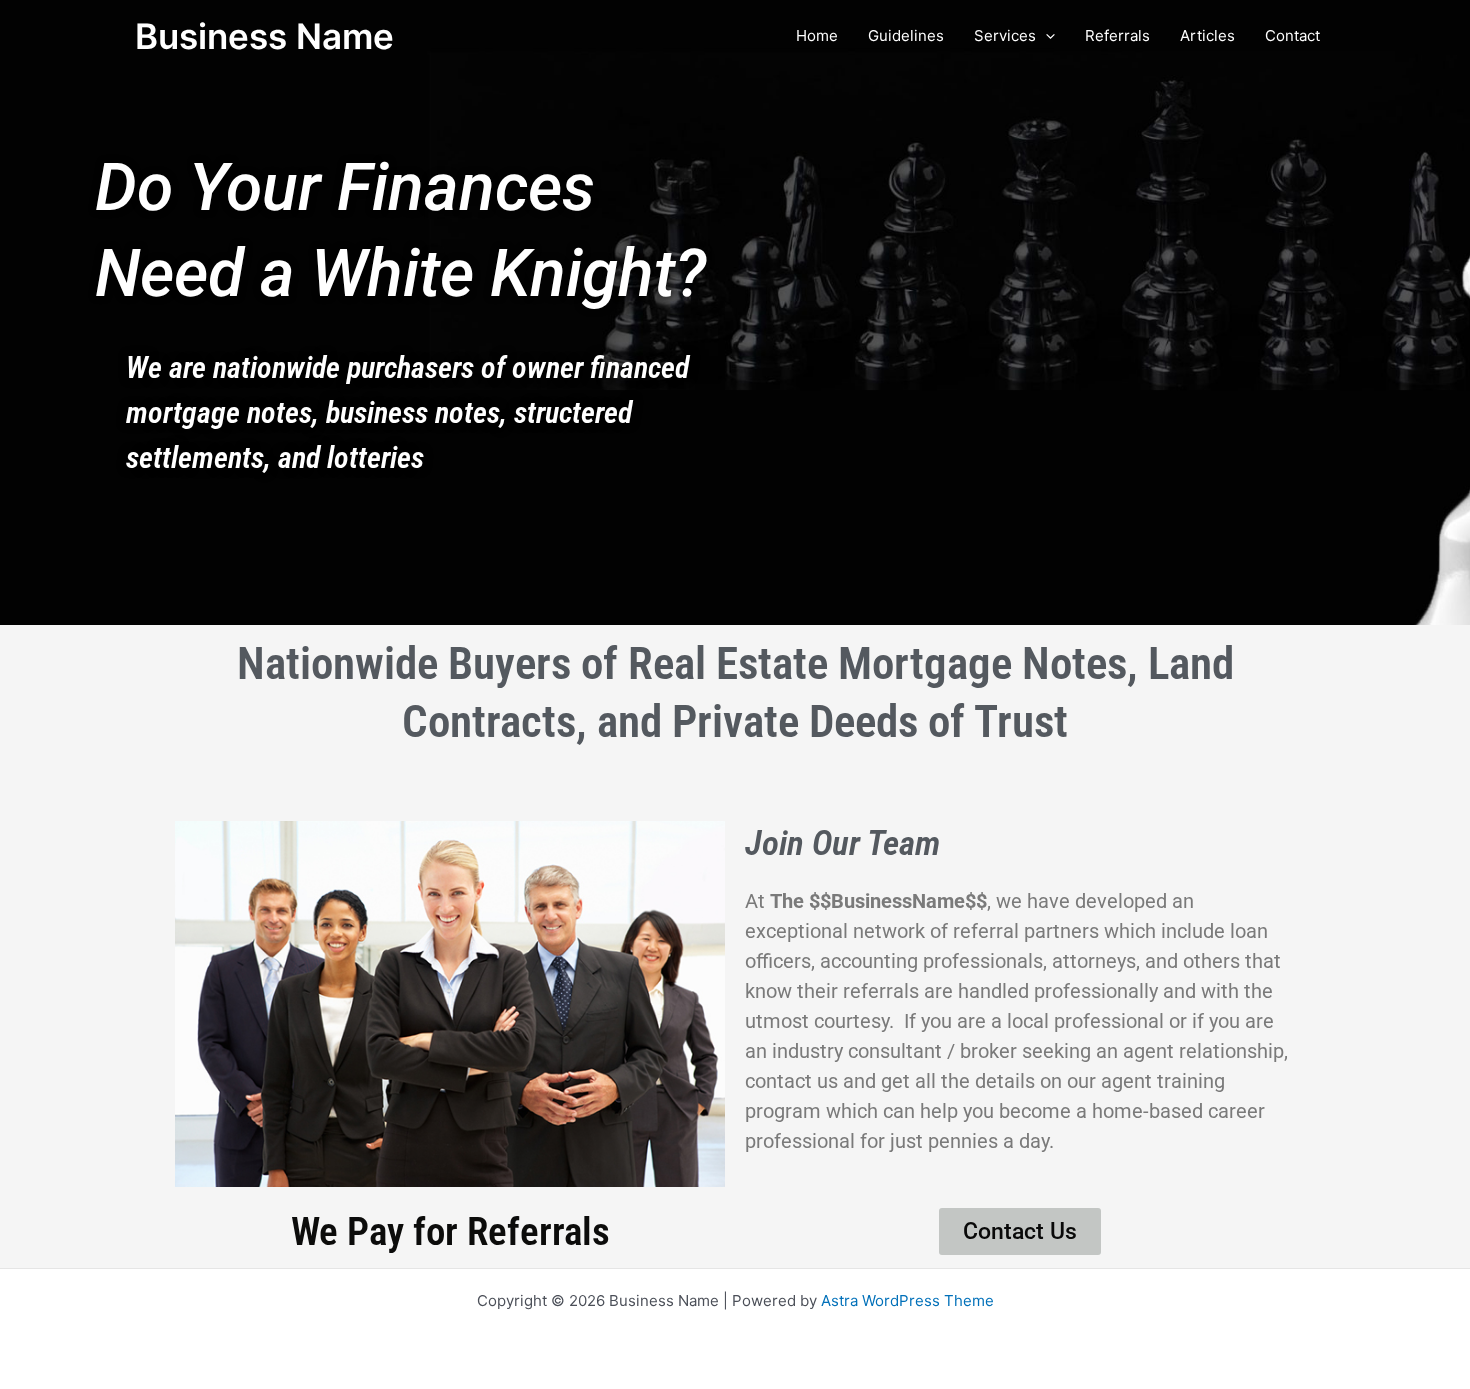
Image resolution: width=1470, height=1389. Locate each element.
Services (1005, 35)
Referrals (1117, 35)
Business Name (264, 36)
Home (817, 35)
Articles (1207, 35)
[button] (1045, 36)
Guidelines (906, 35)
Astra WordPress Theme (907, 1300)
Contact (1292, 35)
